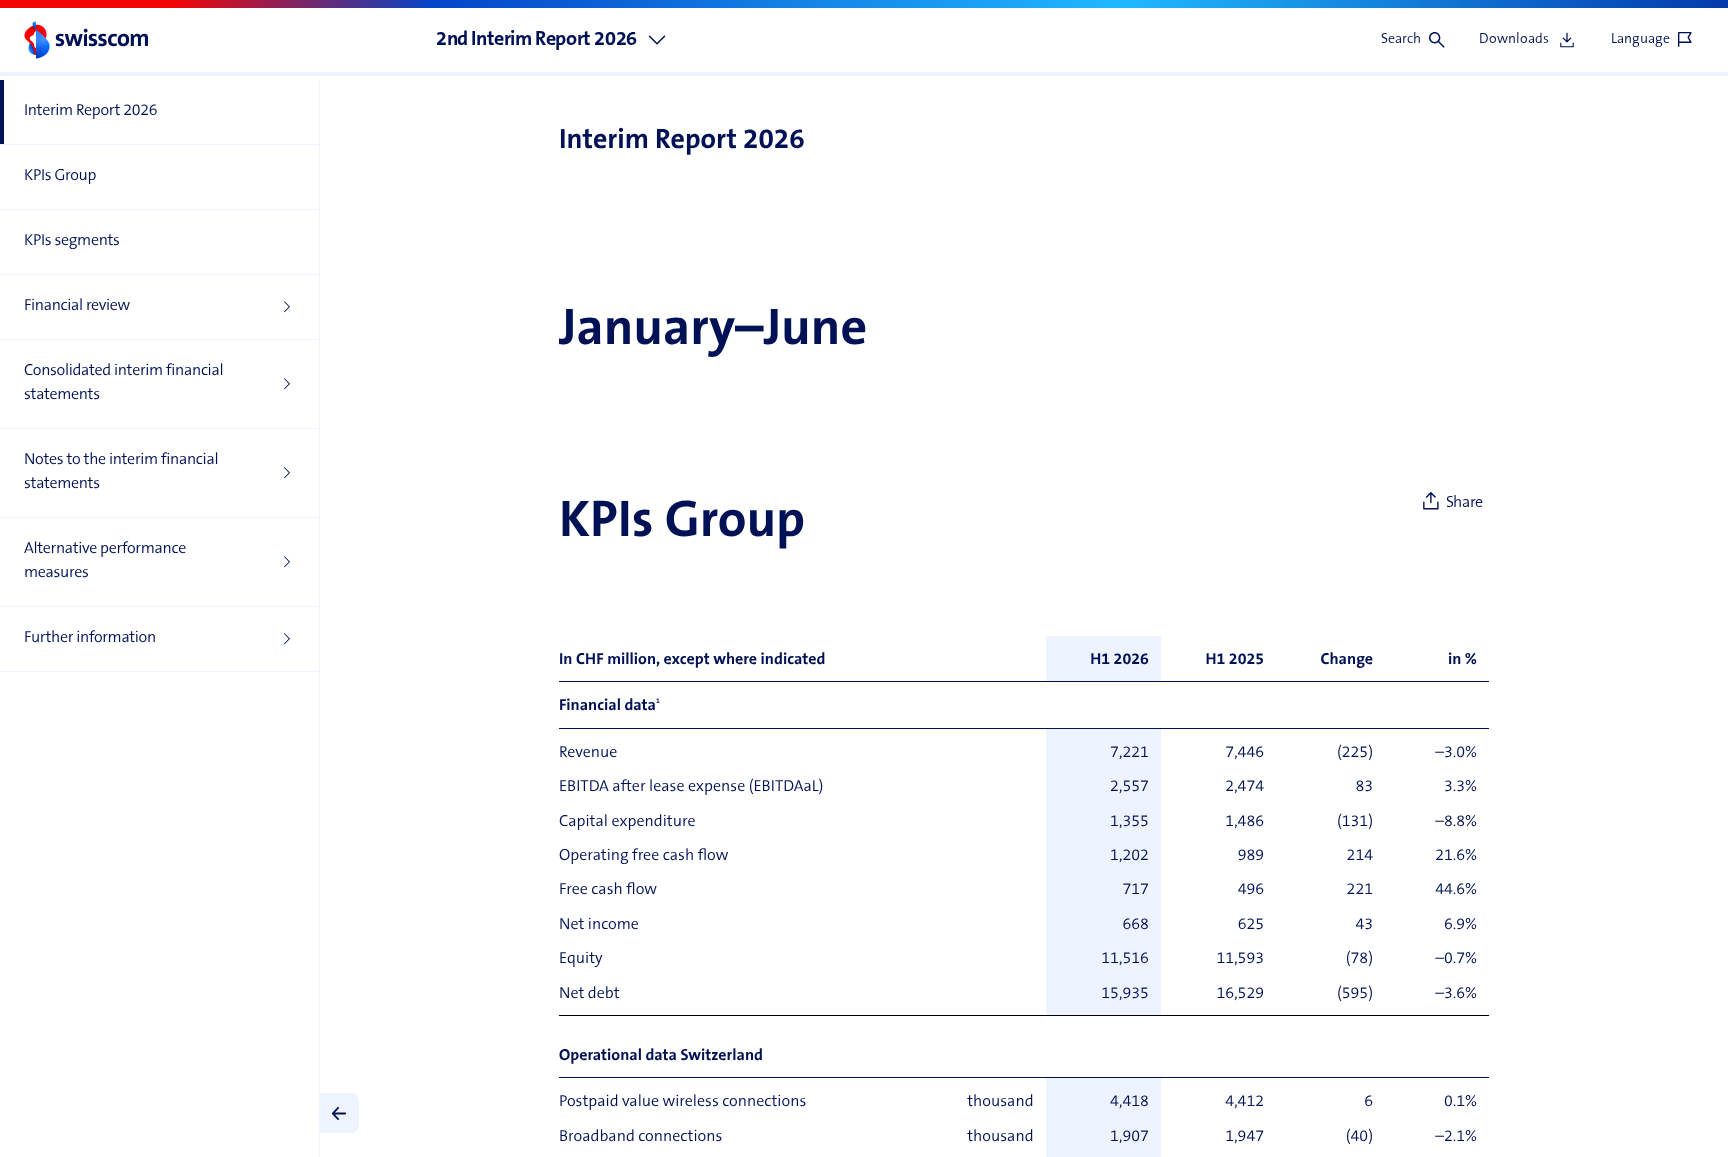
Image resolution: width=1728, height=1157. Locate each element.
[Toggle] (339, 1113)
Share (1464, 503)
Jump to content (150, 10)
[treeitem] (159, 112)
